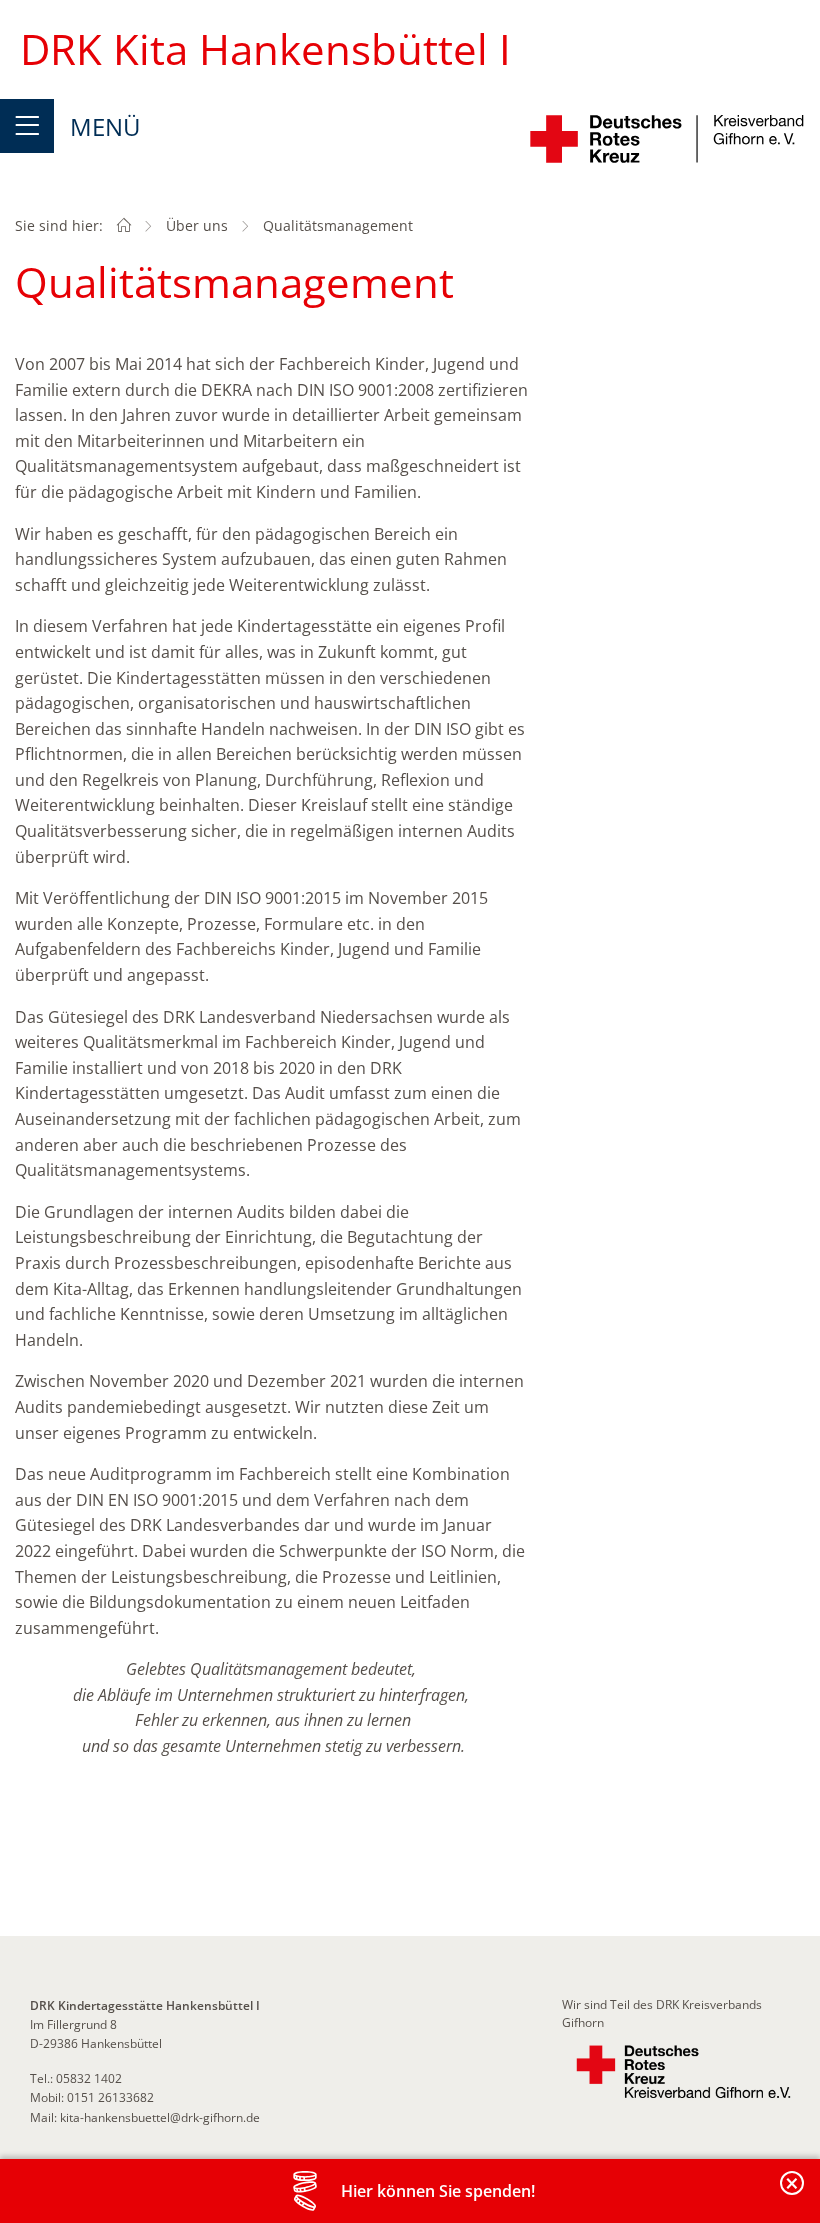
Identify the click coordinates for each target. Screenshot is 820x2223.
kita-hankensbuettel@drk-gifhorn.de (160, 2117)
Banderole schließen (793, 2194)
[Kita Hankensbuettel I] (124, 225)
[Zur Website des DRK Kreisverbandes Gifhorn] (683, 2072)
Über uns (197, 225)
